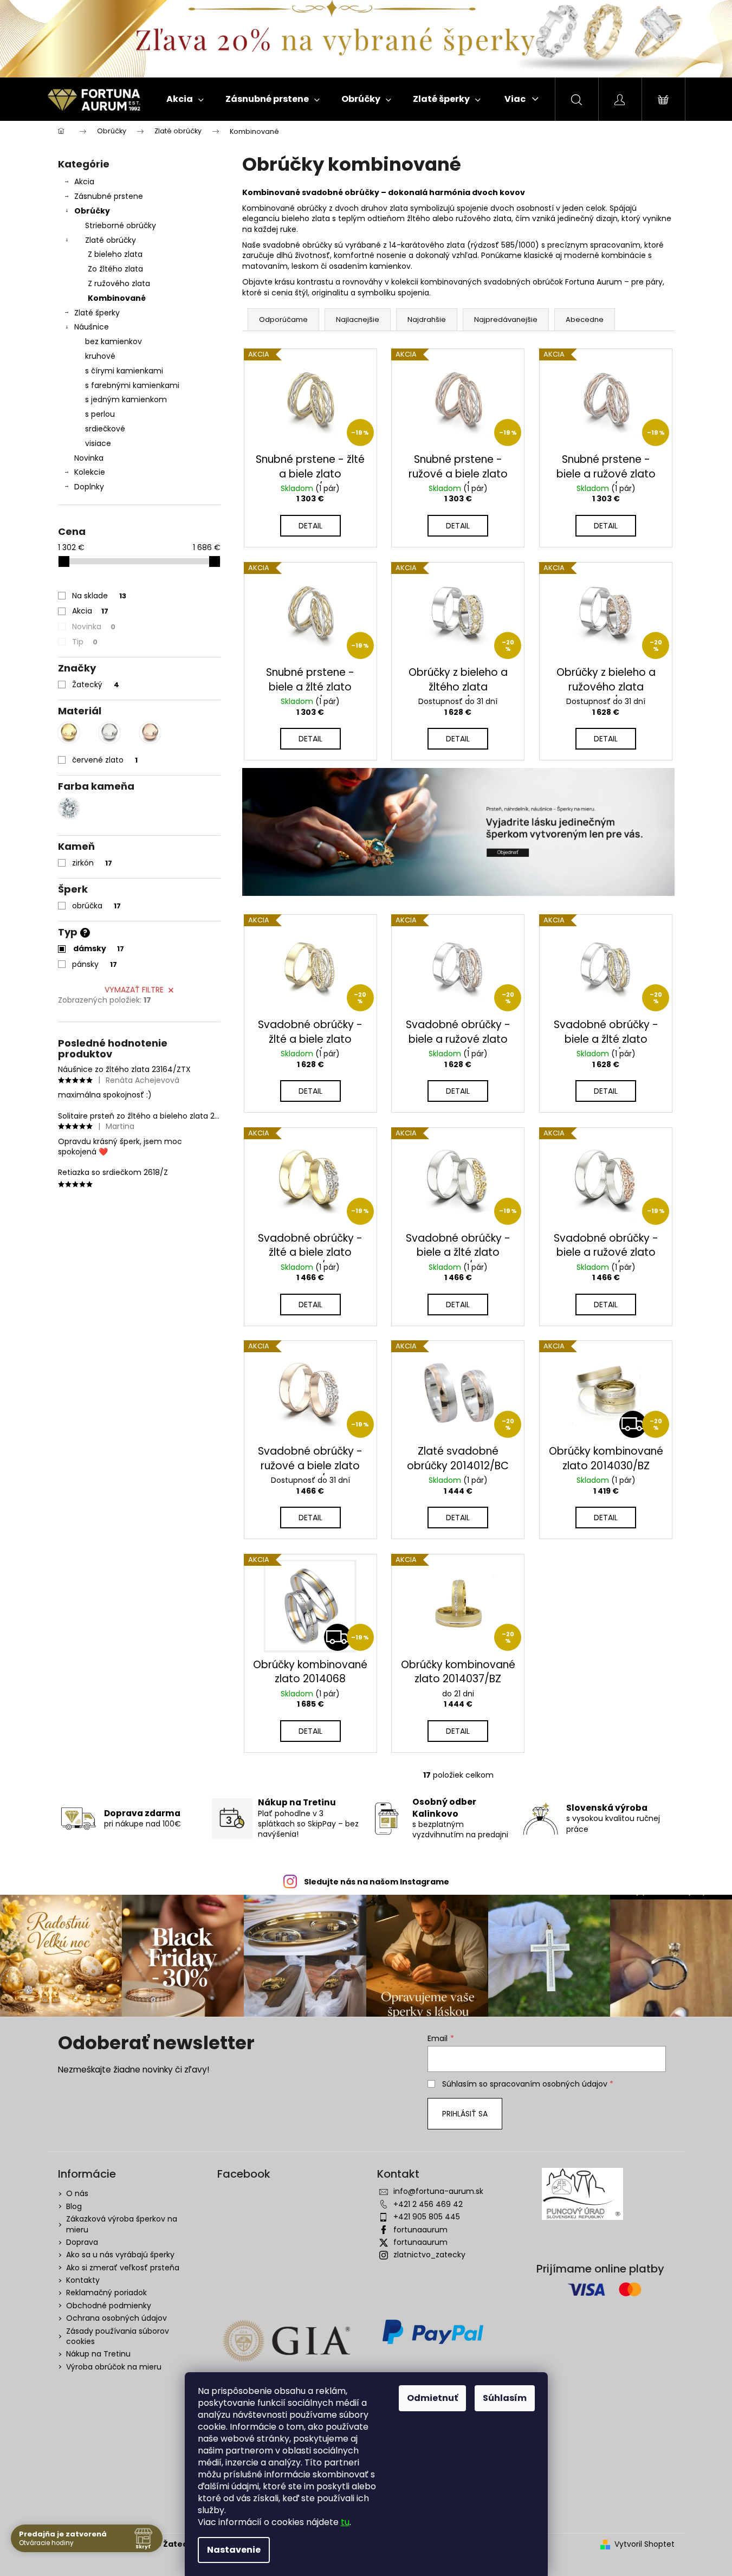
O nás (77, 2193)
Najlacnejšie (358, 319)
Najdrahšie (427, 319)
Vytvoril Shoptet (644, 2544)
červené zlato (105, 760)
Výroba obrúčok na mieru (114, 2367)
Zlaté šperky (97, 313)
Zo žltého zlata (115, 269)
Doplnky (89, 487)
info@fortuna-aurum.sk (438, 2191)
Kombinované (117, 298)
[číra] (69, 808)
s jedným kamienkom (126, 399)
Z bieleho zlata (115, 254)
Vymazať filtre (134, 990)
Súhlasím (505, 2398)
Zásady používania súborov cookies (118, 2336)
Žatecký (96, 685)
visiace (98, 443)
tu (345, 2522)
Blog (74, 2206)
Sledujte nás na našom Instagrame (377, 1882)
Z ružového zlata (119, 283)
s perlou (100, 414)
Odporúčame (283, 319)
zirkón (92, 863)
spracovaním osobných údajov (549, 2084)
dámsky (99, 948)
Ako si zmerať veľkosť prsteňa (123, 2268)
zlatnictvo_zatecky (429, 2255)
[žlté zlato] (69, 733)
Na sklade (99, 596)
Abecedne (585, 319)
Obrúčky (92, 211)
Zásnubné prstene (109, 196)
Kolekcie (90, 472)
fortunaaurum (420, 2230)
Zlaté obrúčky (111, 240)
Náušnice (92, 327)
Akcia (84, 182)
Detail (310, 526)
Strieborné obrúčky (121, 225)
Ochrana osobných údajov (116, 2318)
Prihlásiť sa (465, 2114)
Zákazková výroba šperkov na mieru (122, 2224)
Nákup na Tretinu (98, 2354)
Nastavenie (234, 2550)
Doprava (82, 2242)
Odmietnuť (432, 2398)
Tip (85, 642)
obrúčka (96, 906)
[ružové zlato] (150, 733)
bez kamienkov (114, 341)
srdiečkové (105, 429)
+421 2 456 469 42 (428, 2204)
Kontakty (83, 2280)
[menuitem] (185, 99)
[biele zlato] (109, 733)
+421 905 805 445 (427, 2217)
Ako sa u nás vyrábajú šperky (120, 2255)
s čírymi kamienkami (124, 371)
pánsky (95, 964)
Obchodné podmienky (109, 2306)
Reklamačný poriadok (106, 2293)
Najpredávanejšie (506, 319)
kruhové (100, 356)
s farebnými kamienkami (132, 385)
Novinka (89, 458)
